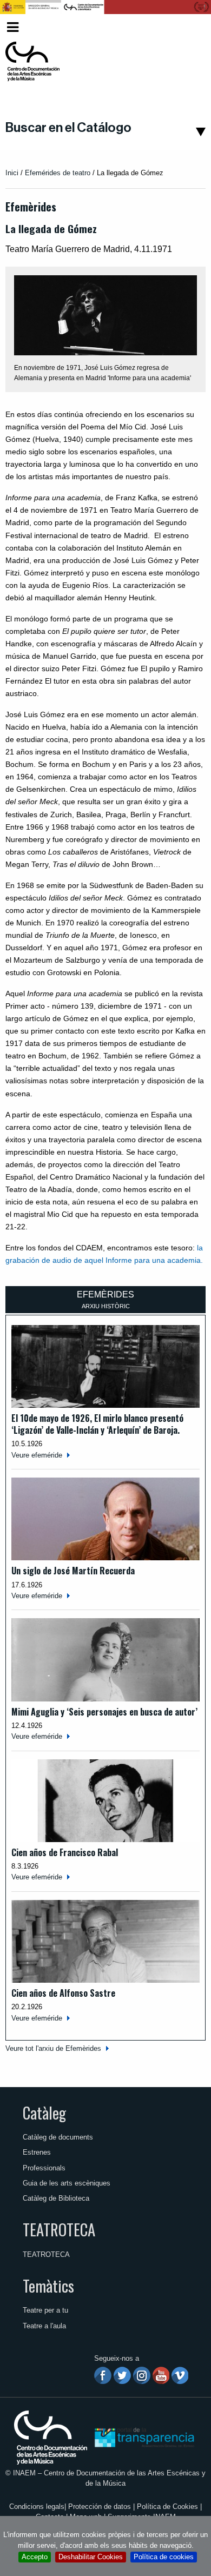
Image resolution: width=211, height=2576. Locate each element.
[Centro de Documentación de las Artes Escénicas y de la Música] (32, 62)
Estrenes (37, 2152)
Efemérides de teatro (58, 173)
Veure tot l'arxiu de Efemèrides (53, 2048)
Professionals (44, 2168)
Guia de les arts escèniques (67, 2183)
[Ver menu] (13, 26)
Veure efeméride (37, 1455)
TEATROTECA (59, 2229)
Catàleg (44, 2113)
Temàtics (48, 2286)
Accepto (35, 2557)
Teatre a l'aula (44, 2326)
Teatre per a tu (45, 2310)
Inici (12, 173)
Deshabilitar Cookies (91, 2557)
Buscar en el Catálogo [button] (68, 128)
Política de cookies (164, 2557)
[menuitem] (190, 27)
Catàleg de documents (58, 2137)
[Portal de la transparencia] (143, 2437)
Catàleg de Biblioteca (56, 2198)
